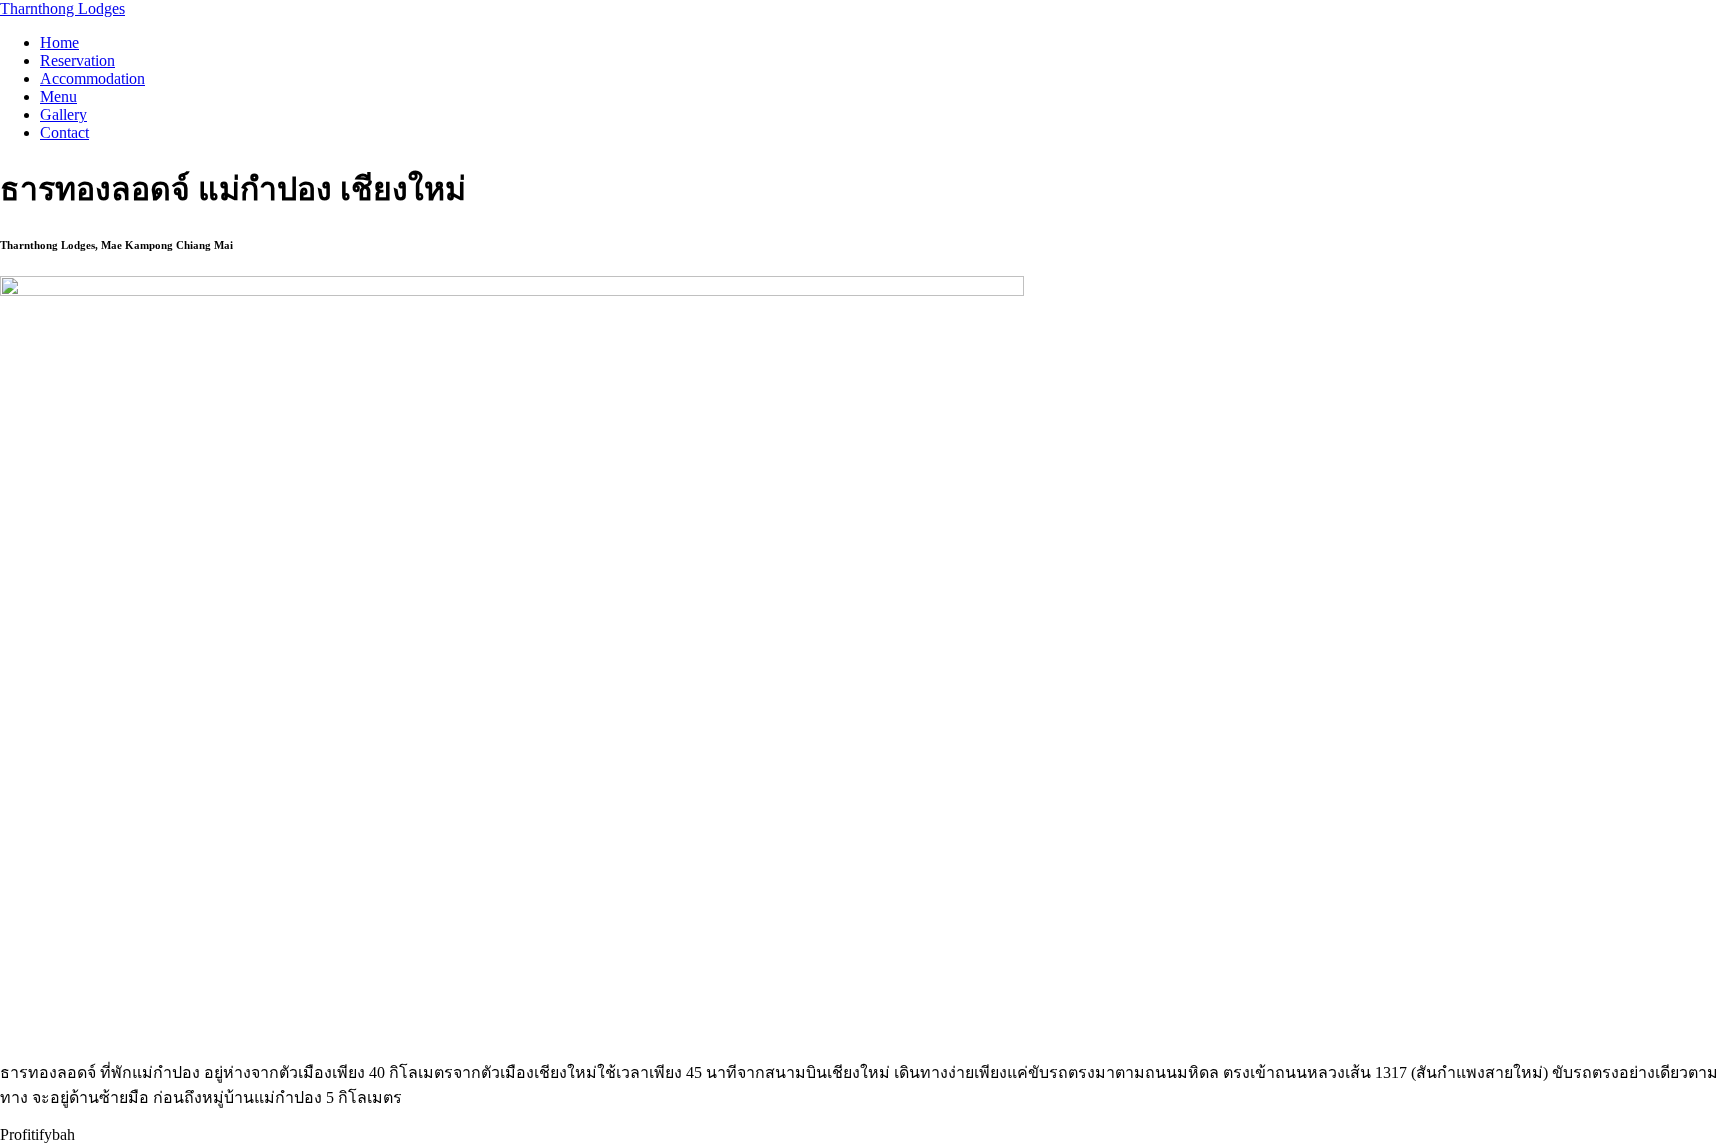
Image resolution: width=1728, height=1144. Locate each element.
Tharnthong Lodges (62, 8)
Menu (58, 96)
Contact (64, 132)
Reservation (77, 60)
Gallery (63, 114)
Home (59, 42)
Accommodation (92, 78)
